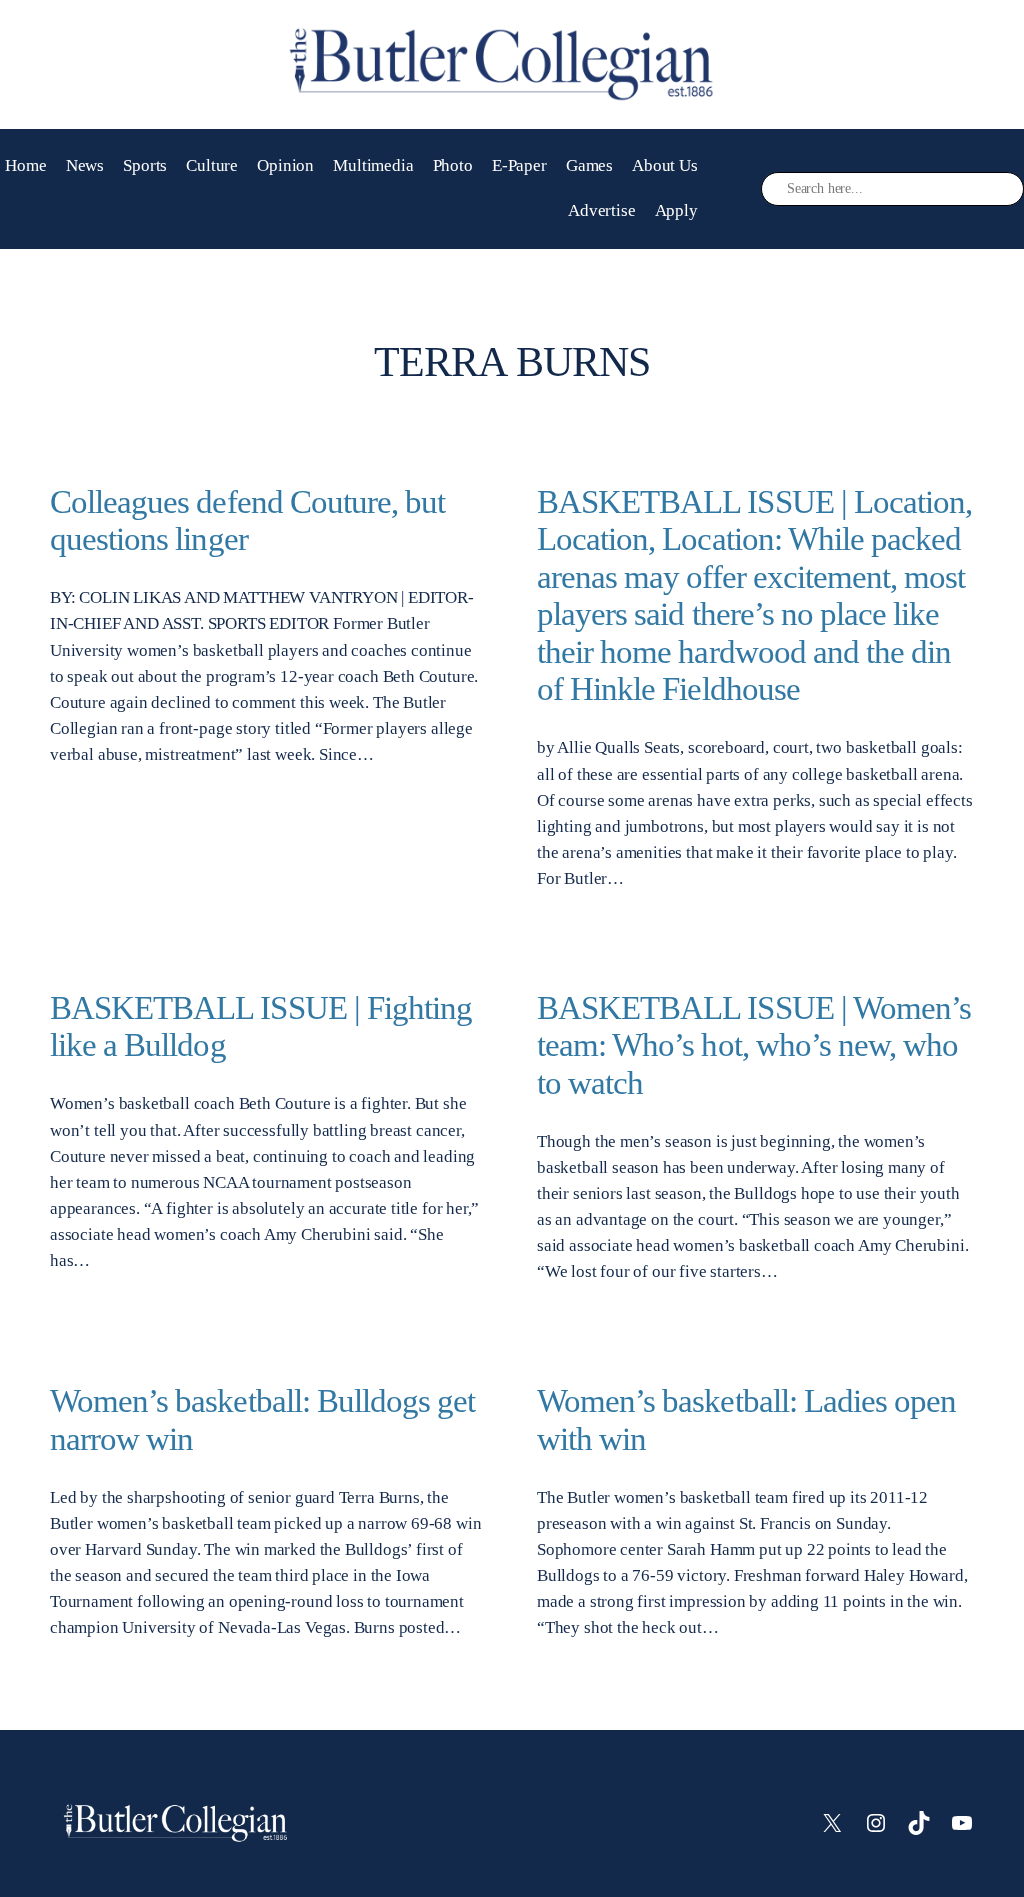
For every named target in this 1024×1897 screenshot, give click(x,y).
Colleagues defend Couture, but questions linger (247, 520)
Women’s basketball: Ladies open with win (746, 1419)
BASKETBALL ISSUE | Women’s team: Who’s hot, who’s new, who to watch (754, 1045)
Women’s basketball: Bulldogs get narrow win (262, 1419)
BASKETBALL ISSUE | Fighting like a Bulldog (261, 1026)
